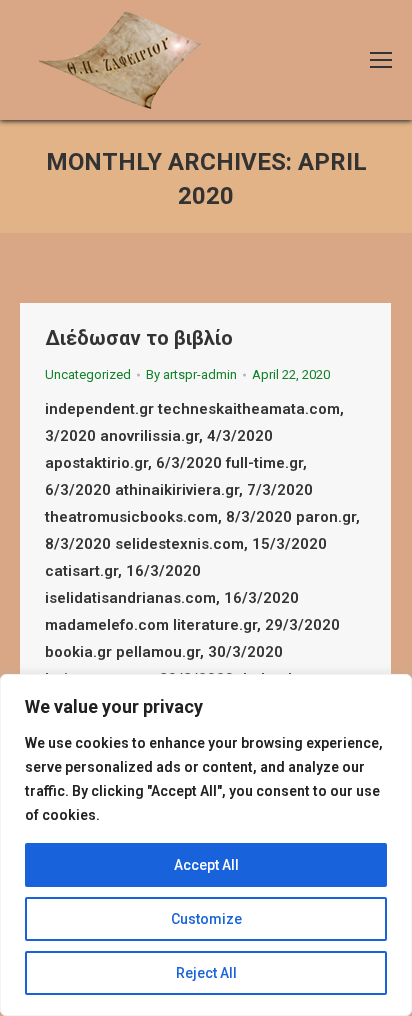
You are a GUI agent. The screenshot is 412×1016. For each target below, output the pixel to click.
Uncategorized (88, 374)
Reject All (206, 973)
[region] (206, 845)
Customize (206, 919)
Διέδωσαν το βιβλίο (139, 338)
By (191, 374)
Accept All (206, 865)
